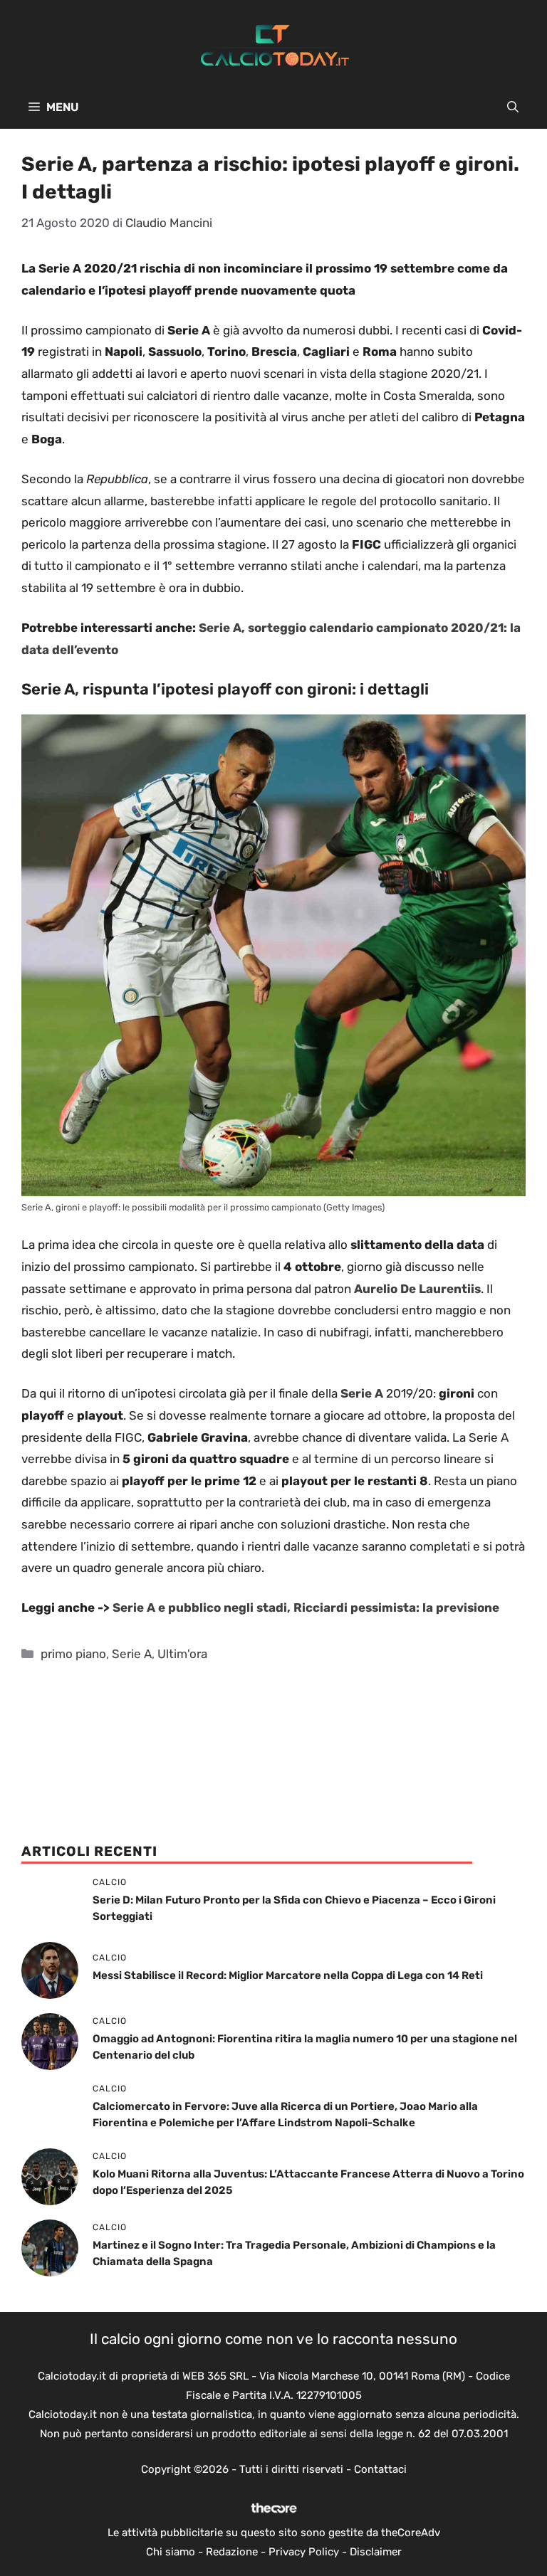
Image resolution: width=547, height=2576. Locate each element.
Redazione (232, 2552)
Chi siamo (171, 2552)
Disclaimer (376, 2552)
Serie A (132, 1654)
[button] (513, 107)
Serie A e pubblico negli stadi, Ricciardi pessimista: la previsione (306, 1608)
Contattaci (380, 2469)
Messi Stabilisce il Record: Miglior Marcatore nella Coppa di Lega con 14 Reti (288, 1975)
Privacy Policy (304, 2552)
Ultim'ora (182, 1654)
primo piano (73, 1654)
